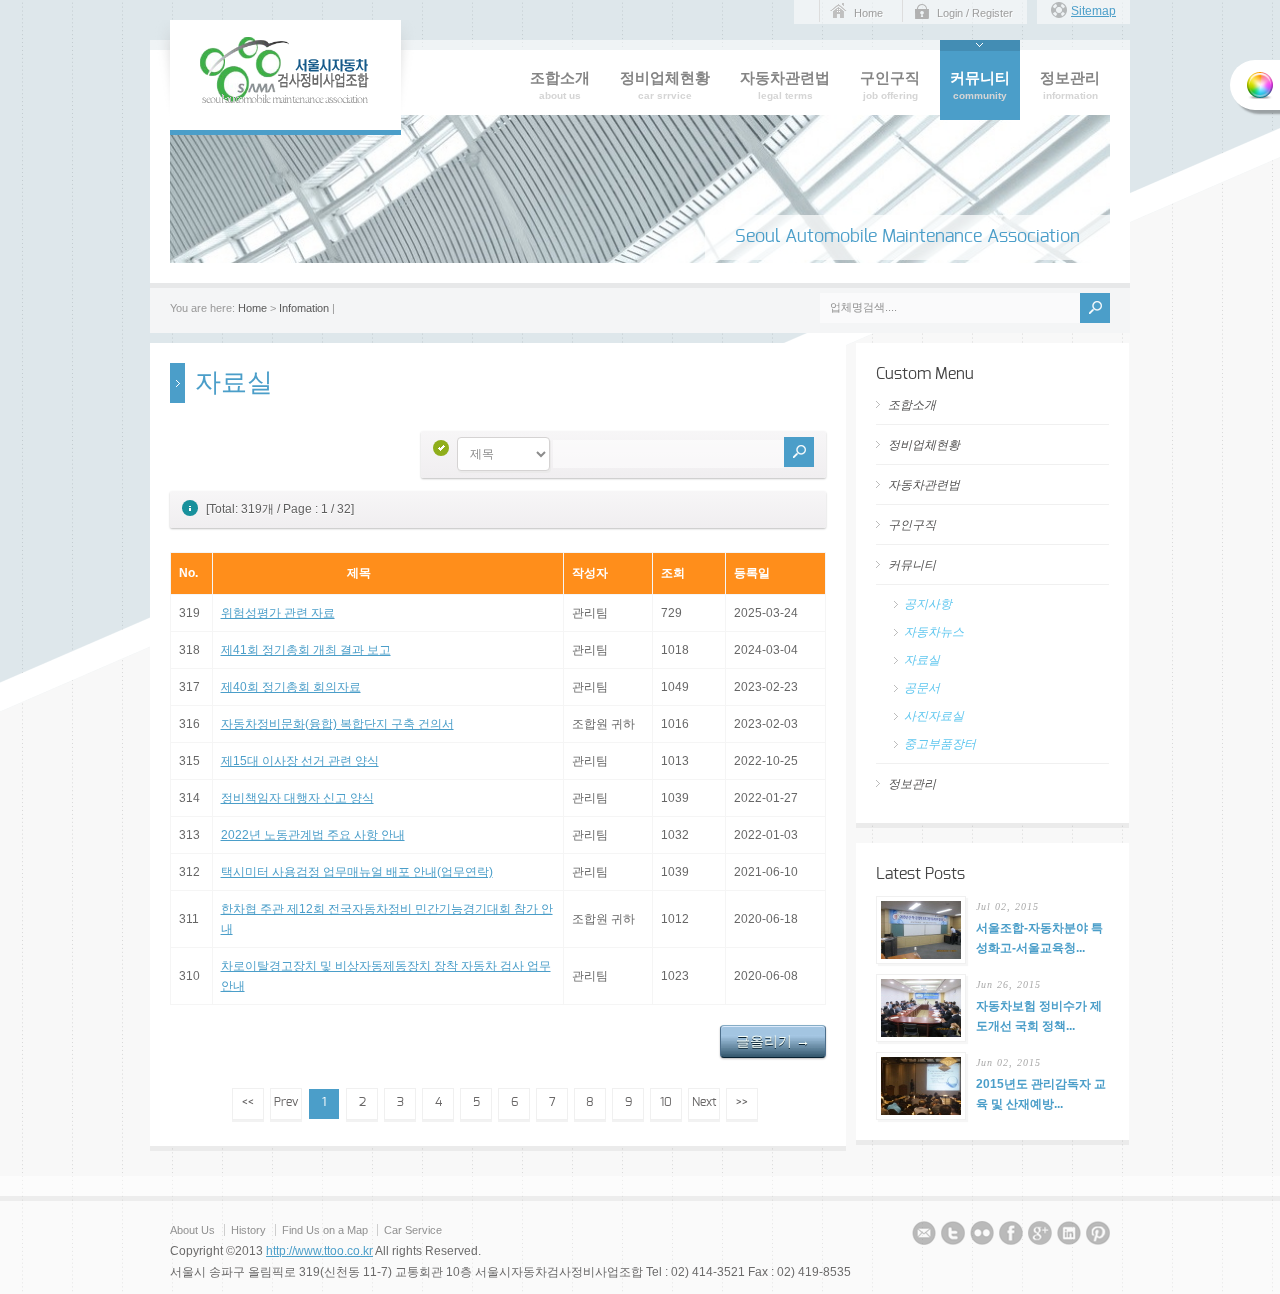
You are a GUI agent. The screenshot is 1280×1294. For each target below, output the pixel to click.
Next (704, 1102)
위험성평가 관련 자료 (278, 613)
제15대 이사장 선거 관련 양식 (300, 761)
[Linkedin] (1069, 1236)
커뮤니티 (912, 565)
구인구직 (912, 525)
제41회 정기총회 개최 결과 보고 (306, 650)
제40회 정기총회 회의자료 (291, 687)
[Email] (924, 1236)
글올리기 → (773, 1041)
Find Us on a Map (326, 1230)
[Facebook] (1011, 1236)
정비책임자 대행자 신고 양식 (297, 798)
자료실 (922, 660)
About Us (192, 1230)
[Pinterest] (1098, 1236)
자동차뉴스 (934, 632)
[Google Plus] (1040, 1236)
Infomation (304, 308)
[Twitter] (953, 1236)
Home (868, 13)
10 (666, 1102)
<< (248, 1102)
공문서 (922, 688)
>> (742, 1102)
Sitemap (1093, 11)
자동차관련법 (924, 485)
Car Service (413, 1230)
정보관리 (912, 784)
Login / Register (975, 13)
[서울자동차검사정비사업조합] (285, 100)
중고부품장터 (940, 744)
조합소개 (912, 405)
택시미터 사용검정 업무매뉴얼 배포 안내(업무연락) (357, 872)
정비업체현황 (924, 445)
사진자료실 (934, 716)
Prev (286, 1102)
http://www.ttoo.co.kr (319, 1251)
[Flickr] (982, 1236)
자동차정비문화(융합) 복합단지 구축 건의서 (337, 724)
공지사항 (928, 604)
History (248, 1230)
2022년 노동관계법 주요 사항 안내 (313, 835)
